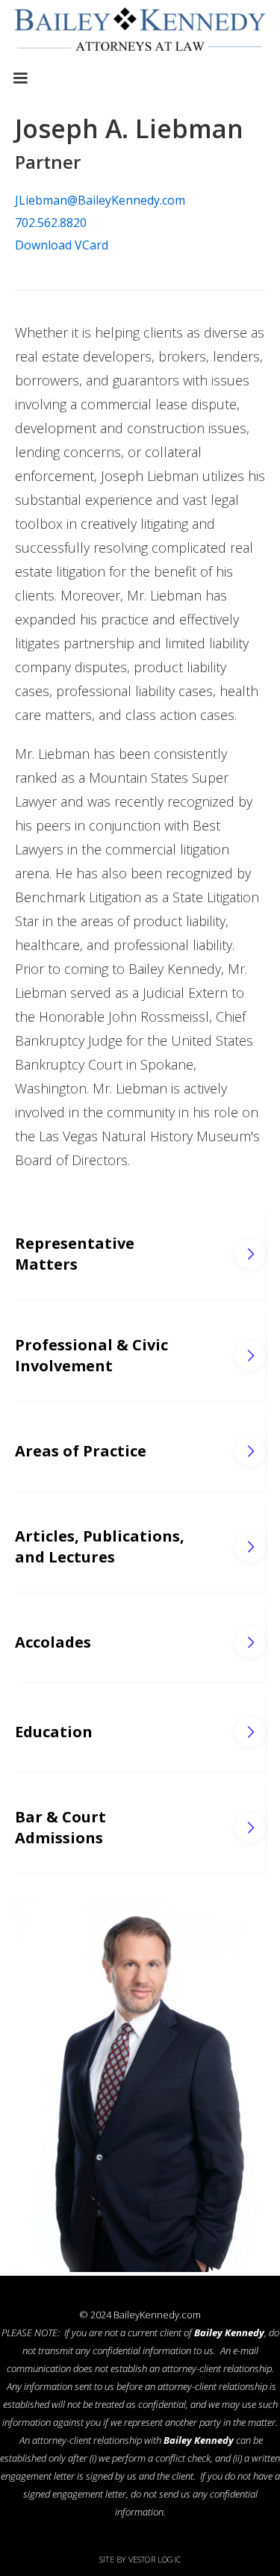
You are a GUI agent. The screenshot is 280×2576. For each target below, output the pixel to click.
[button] (20, 78)
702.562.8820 (51, 223)
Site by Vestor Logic (140, 2559)
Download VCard (62, 245)
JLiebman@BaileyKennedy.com (100, 200)
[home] (140, 33)
